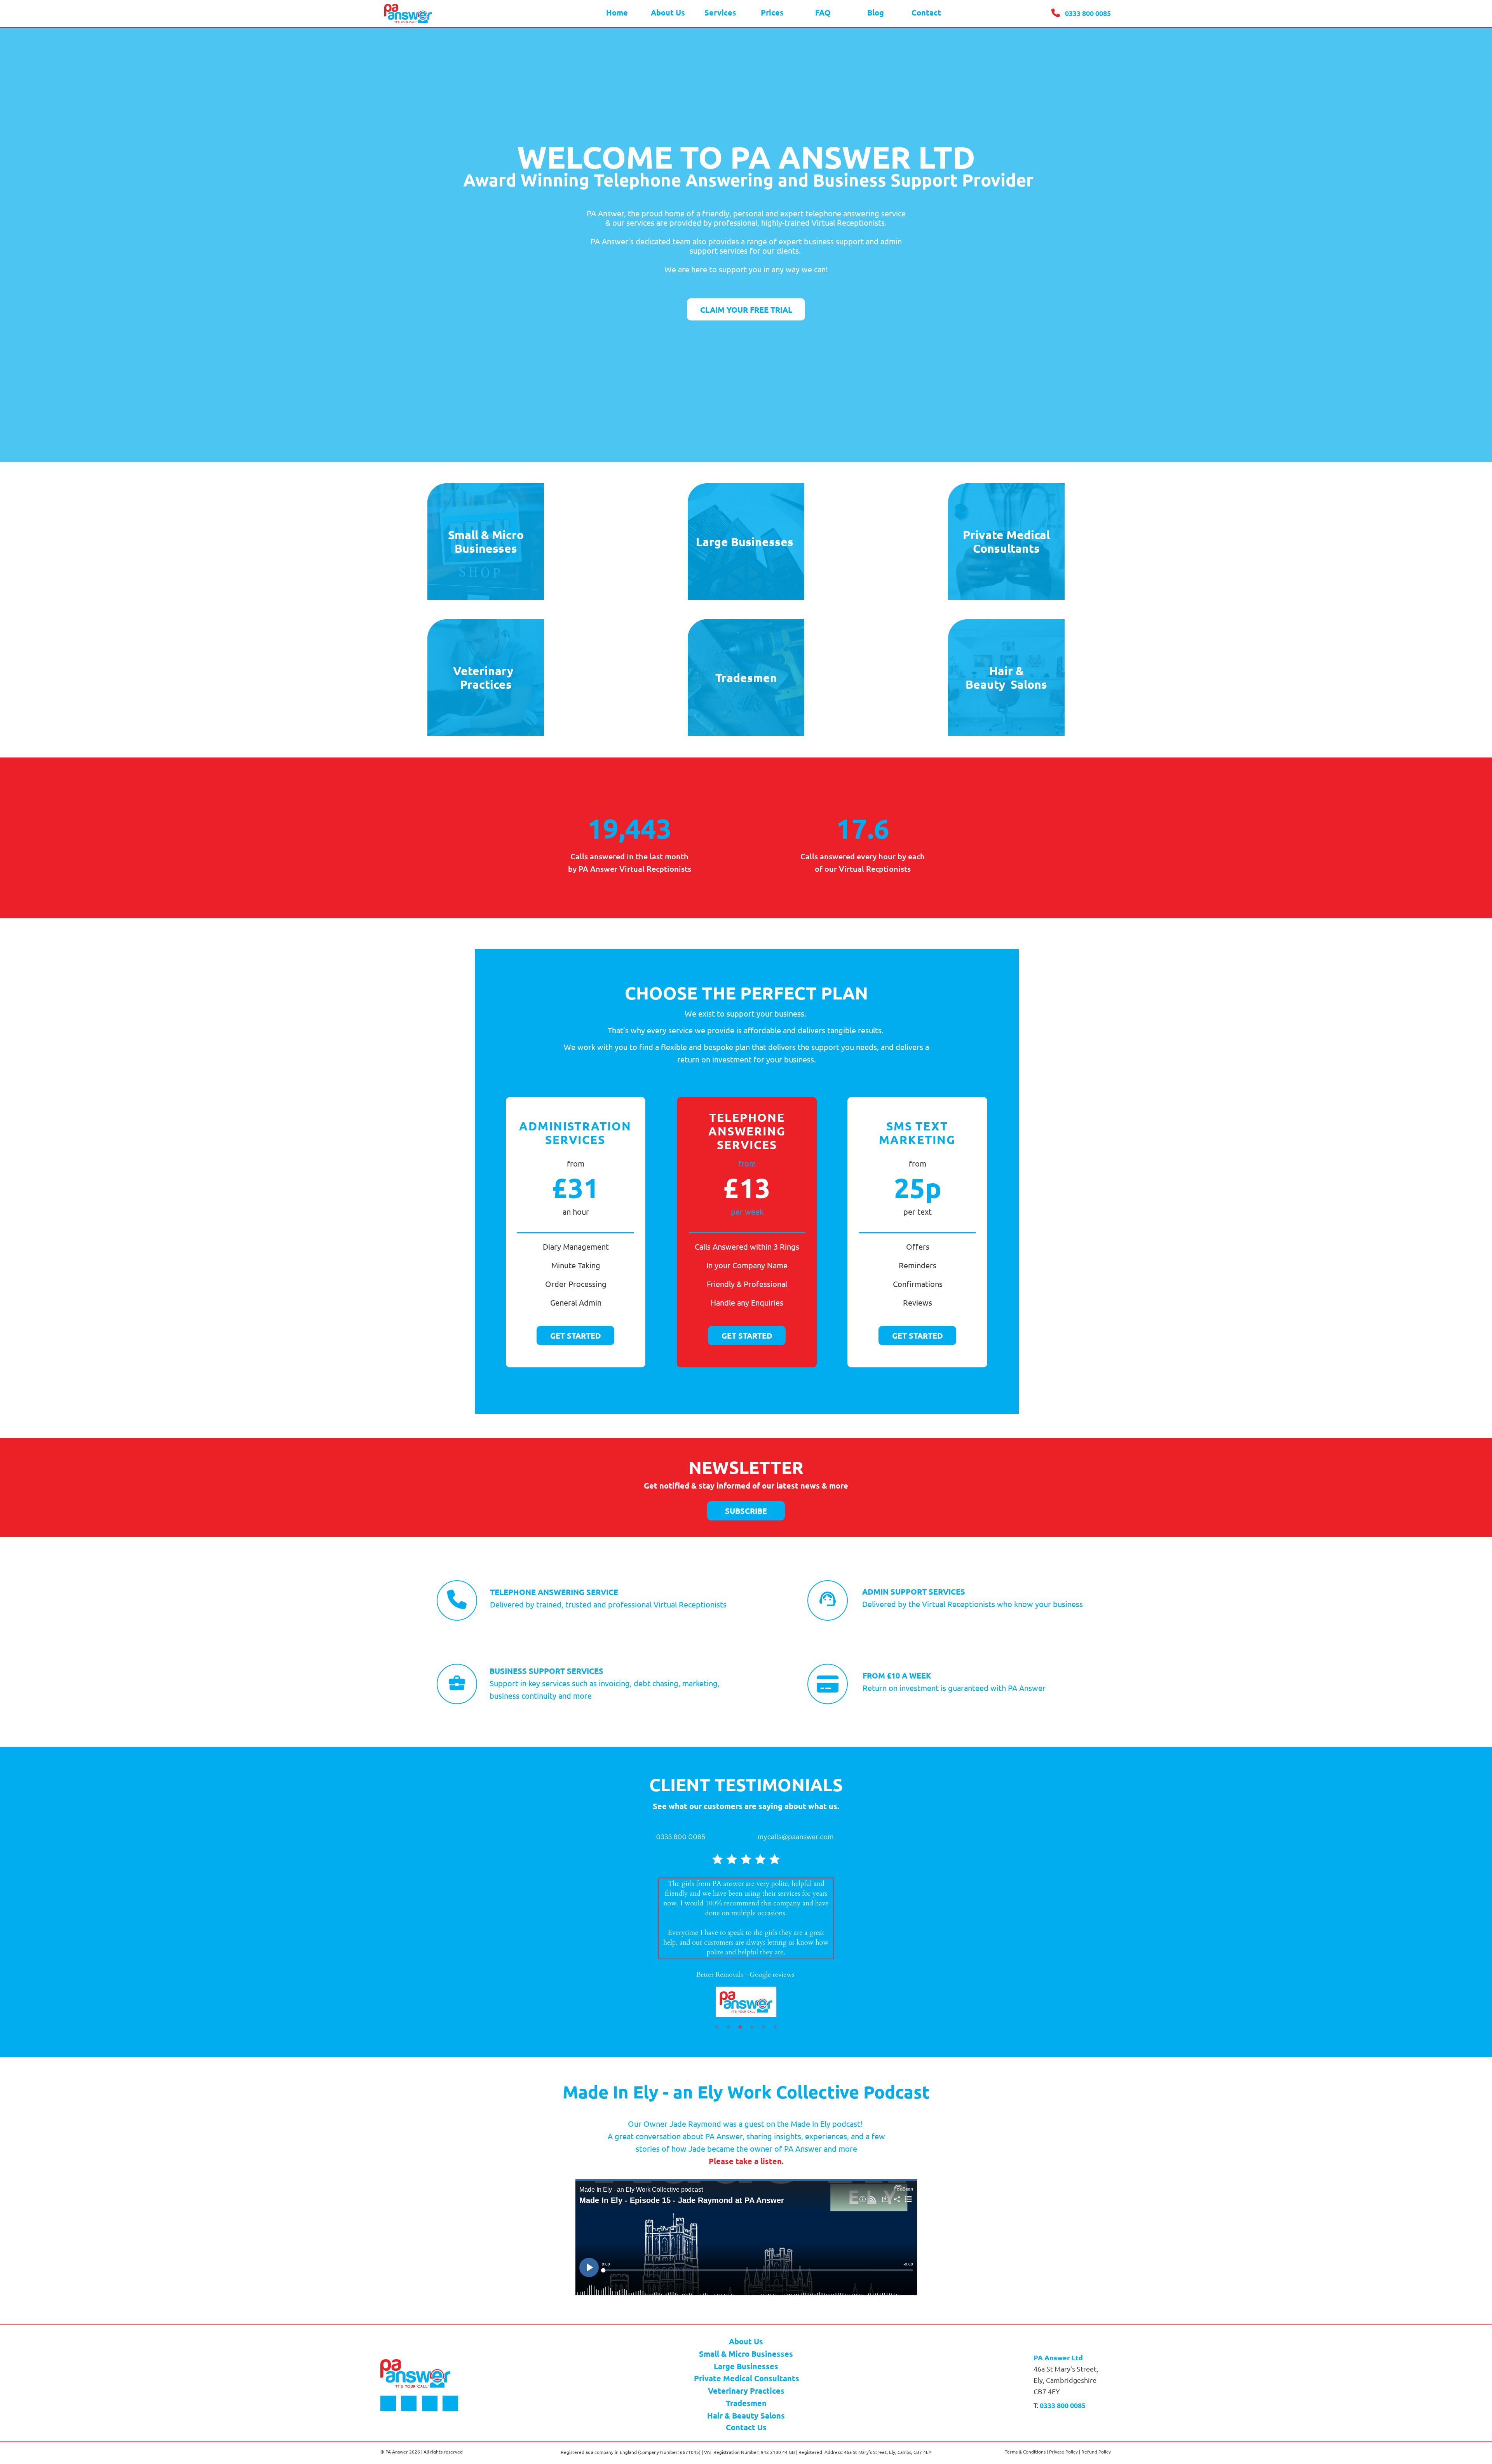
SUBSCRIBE (746, 1511)
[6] (775, 2027)
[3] (740, 2027)
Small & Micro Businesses (746, 2354)
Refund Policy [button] (1096, 2452)
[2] (729, 2027)
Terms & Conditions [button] (1025, 2452)
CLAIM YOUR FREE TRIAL (746, 310)
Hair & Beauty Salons (746, 2415)
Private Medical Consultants (747, 2378)
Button (388, 2403)
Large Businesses (746, 2366)
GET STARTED (576, 1336)
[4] (752, 2027)
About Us (746, 2341)
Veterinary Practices (746, 2391)
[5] (763, 2027)
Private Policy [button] (1063, 2452)
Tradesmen (746, 2403)
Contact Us (746, 2427)
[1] (717, 2027)
